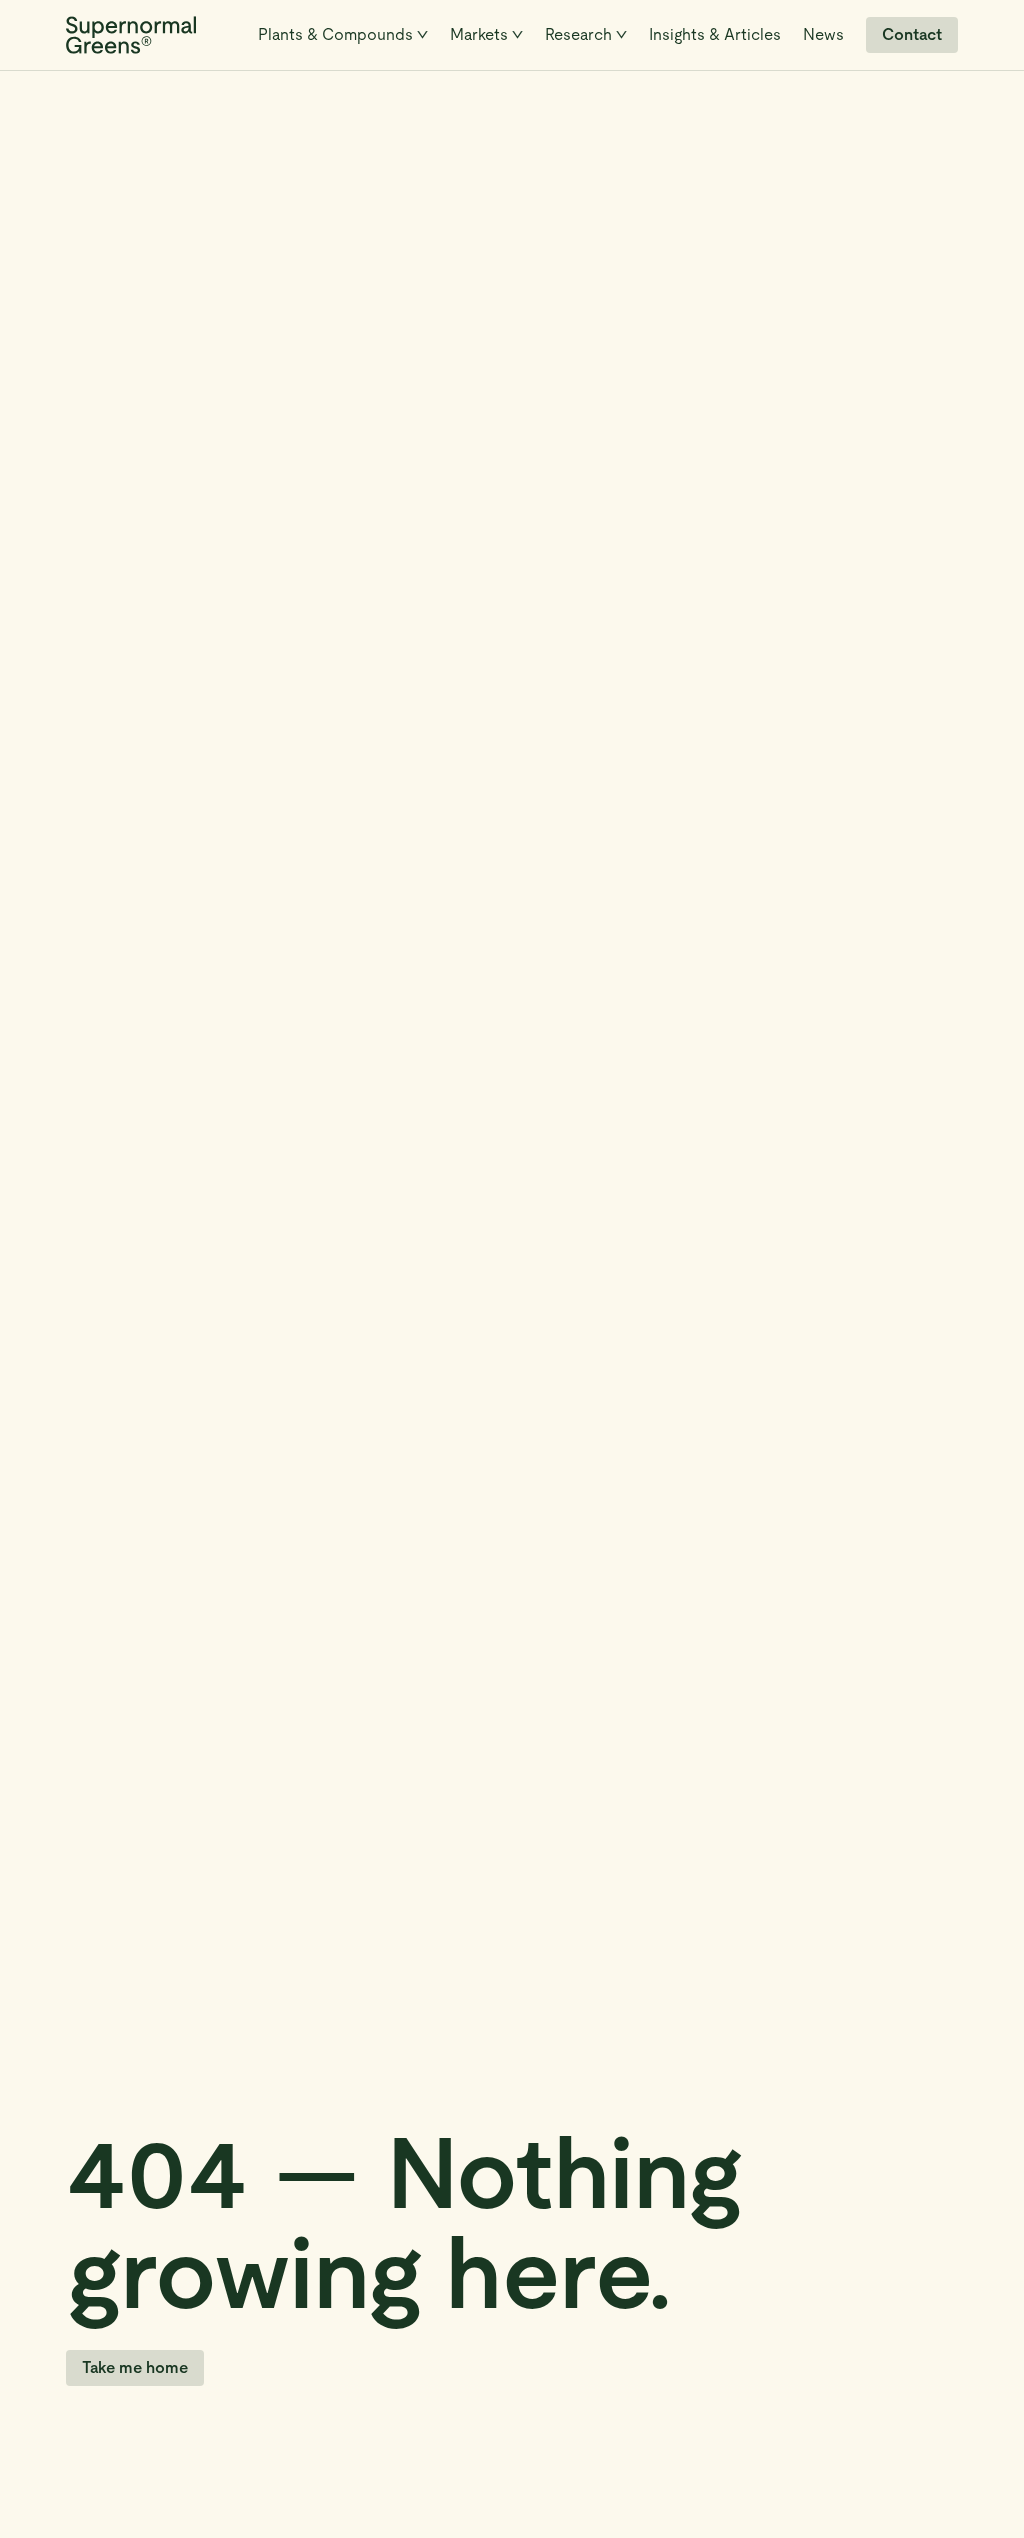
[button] (343, 35)
